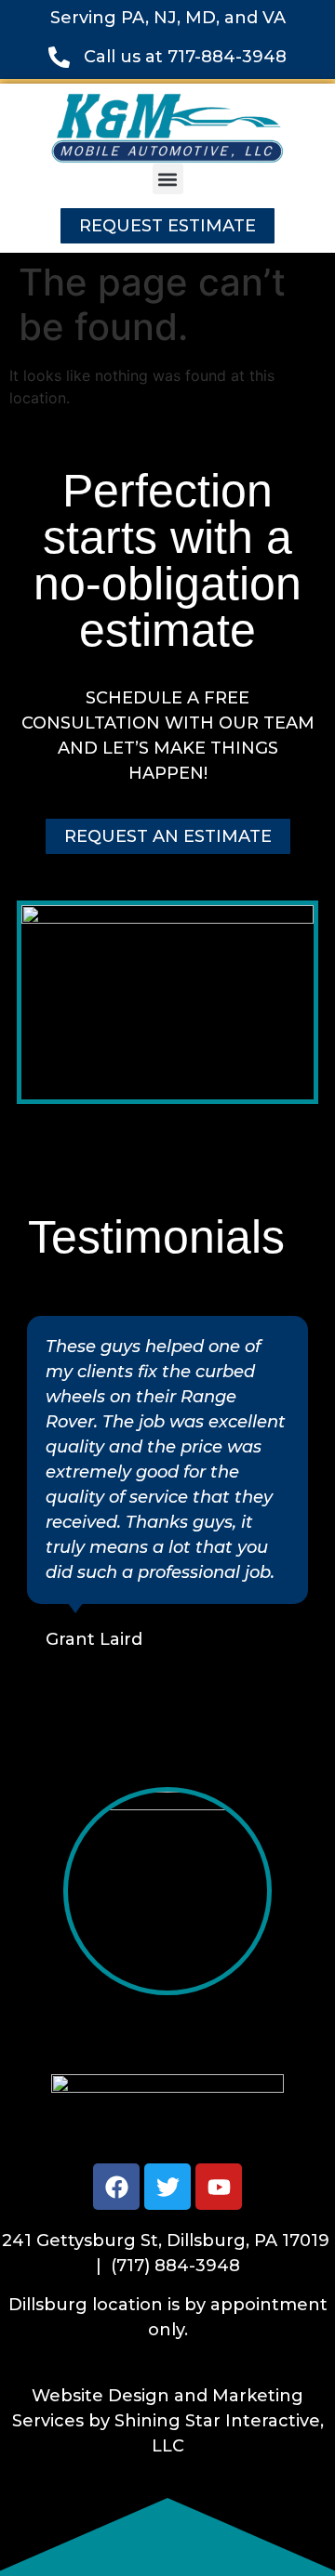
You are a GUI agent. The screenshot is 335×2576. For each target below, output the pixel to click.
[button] (168, 179)
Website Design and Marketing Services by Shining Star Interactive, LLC (168, 2421)
